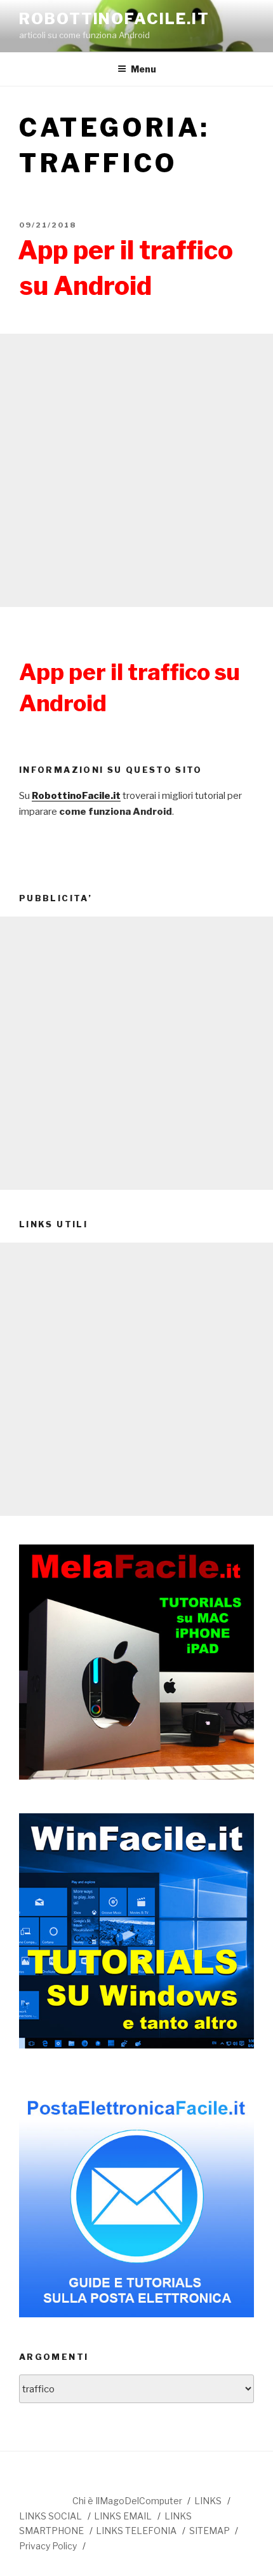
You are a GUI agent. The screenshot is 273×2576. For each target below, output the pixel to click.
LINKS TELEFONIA (136, 2531)
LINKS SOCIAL (50, 2516)
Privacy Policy (48, 2546)
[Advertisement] (136, 470)
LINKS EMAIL (123, 2516)
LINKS (208, 2501)
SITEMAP (210, 2531)
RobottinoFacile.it (114, 19)
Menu (143, 69)
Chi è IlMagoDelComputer (127, 2501)
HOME (45, 2499)
